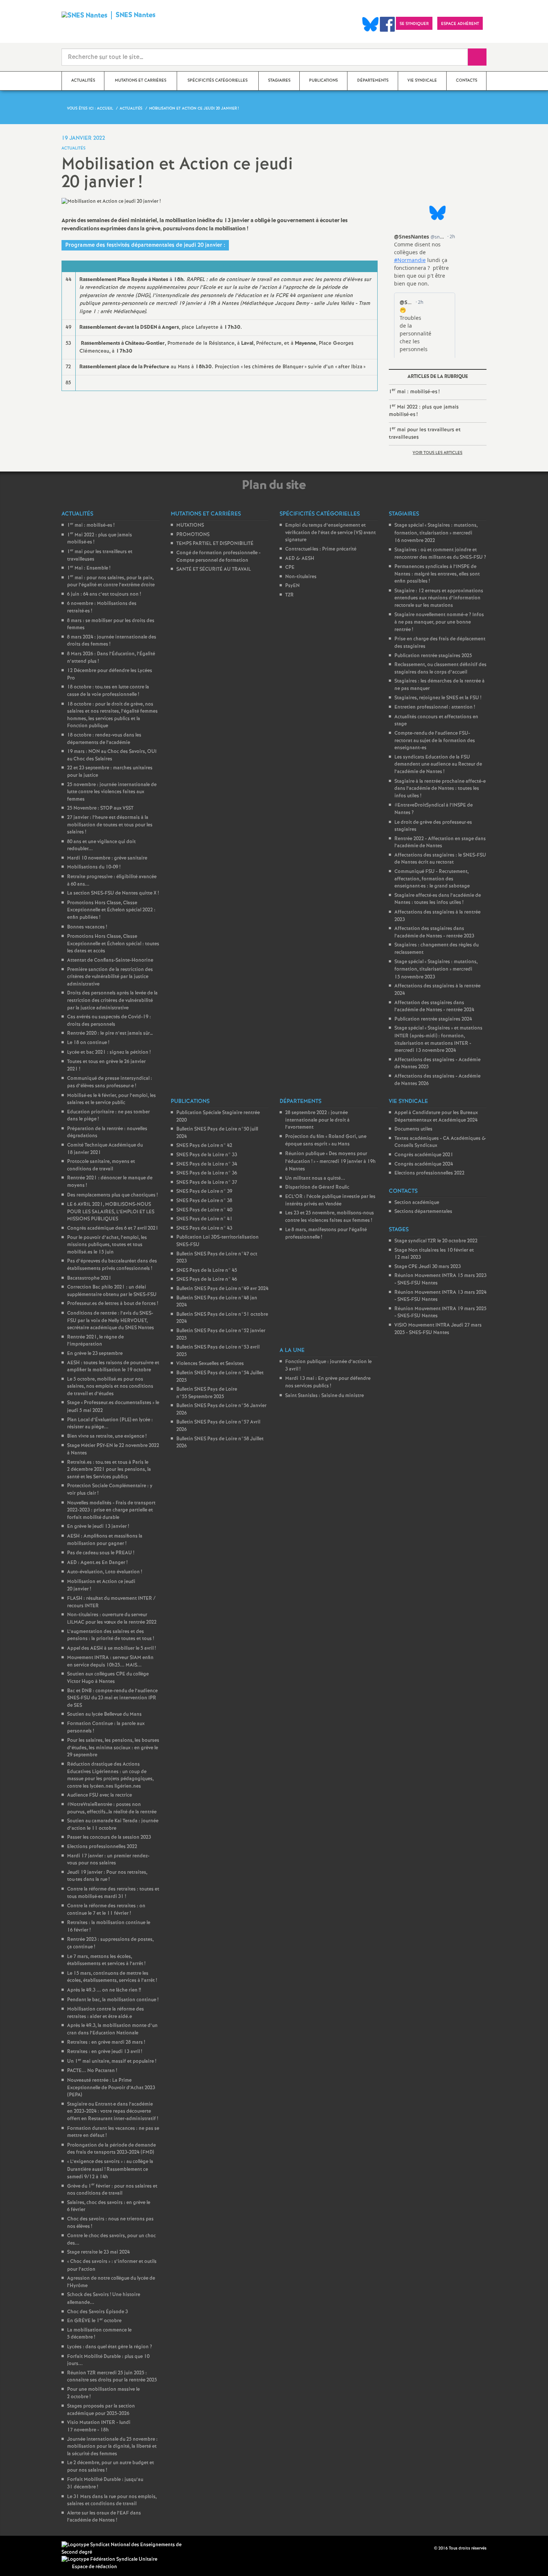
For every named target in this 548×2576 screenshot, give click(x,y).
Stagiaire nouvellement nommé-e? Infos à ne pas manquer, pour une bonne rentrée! (439, 622)
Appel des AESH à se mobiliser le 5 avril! (111, 1648)
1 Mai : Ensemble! (89, 568)
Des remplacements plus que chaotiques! (112, 1195)
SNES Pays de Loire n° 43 (204, 1228)
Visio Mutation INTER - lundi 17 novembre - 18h (99, 2426)
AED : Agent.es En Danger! (97, 1563)
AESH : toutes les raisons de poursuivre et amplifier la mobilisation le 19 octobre (113, 1367)
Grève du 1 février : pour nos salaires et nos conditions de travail (112, 2190)
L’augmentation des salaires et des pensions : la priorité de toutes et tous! (111, 1635)
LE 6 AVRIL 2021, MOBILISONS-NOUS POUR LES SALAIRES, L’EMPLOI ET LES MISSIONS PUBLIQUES (111, 1212)
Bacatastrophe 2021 (89, 1278)
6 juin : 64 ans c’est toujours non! (104, 594)
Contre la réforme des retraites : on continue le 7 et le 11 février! (106, 1910)
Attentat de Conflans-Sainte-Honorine (110, 960)
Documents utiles (413, 1129)
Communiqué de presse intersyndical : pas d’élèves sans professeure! (110, 1082)
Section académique (417, 1203)
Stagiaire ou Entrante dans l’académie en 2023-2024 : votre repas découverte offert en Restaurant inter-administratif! (113, 2112)
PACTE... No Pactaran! (92, 2071)
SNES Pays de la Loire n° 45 (207, 1270)
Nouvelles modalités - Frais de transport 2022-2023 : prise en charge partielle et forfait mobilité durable (111, 1510)
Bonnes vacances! (87, 927)
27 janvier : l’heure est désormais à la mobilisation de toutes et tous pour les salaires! (110, 825)
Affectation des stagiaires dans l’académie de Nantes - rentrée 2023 (434, 932)
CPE (290, 567)
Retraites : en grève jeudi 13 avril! (105, 2052)
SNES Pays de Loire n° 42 (204, 1146)
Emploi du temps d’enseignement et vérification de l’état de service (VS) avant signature (330, 533)
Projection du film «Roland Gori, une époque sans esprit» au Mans (326, 1141)
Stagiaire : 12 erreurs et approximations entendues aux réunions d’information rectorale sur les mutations (439, 598)
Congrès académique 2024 (424, 1164)
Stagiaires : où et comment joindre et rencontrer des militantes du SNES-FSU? (440, 554)
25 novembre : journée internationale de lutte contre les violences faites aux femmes (112, 792)
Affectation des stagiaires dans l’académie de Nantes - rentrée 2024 (434, 1007)
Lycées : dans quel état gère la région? (110, 2347)
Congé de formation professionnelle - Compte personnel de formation (218, 557)
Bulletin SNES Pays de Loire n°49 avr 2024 (222, 1289)
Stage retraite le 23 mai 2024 (98, 2252)
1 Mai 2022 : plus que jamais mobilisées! (424, 410)
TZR (289, 595)
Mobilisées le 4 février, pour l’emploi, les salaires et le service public (111, 1099)
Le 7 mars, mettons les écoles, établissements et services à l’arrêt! (106, 1960)
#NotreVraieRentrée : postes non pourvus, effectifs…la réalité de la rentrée (112, 1808)
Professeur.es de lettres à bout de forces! (113, 1304)
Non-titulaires (301, 577)
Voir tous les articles (437, 453)
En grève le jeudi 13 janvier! (98, 1527)
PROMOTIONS (193, 535)
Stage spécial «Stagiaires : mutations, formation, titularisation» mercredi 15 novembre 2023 (436, 969)
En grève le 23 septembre (95, 1354)
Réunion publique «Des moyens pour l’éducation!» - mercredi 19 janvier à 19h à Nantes (330, 1161)
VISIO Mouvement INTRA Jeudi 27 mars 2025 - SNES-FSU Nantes (438, 1329)
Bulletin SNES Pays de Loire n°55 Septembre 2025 (207, 1393)
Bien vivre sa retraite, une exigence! (107, 1436)
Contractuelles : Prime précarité (321, 549)
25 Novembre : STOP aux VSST (100, 808)
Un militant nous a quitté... (315, 1178)
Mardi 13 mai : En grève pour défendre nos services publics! (328, 1382)
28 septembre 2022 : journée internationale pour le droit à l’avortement (317, 1120)
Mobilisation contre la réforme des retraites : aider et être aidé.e (105, 2013)
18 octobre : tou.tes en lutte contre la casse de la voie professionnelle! (108, 691)
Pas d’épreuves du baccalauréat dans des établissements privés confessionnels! (112, 1265)
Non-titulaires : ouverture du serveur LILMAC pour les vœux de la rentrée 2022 (112, 1619)
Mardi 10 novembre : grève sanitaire (107, 858)
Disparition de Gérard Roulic (317, 1187)
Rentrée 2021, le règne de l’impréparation (95, 1341)
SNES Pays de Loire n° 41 (204, 1219)
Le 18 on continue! (88, 1043)
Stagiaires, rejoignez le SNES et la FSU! (438, 698)
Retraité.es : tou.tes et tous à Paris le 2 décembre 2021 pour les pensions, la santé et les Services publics (109, 1470)
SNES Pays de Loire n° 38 (204, 1201)
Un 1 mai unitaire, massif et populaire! (112, 2061)
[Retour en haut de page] (28, 2548)
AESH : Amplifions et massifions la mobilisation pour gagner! (105, 1540)
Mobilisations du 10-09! (94, 867)
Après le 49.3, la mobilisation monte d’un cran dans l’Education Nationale (112, 2029)
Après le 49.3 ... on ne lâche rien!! (104, 1990)
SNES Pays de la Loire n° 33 (207, 1155)
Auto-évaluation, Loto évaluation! (105, 1572)
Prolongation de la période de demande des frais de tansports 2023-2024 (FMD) (111, 2149)
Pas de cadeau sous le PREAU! (101, 1553)
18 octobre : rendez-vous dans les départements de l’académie (104, 739)
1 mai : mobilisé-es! (414, 391)
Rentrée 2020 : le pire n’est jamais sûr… (110, 1033)
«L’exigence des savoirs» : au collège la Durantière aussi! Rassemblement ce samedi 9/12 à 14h (110, 2169)
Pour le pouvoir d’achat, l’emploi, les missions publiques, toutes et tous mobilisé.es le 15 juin (107, 1245)
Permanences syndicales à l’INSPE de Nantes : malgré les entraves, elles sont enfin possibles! (437, 574)
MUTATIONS (190, 525)
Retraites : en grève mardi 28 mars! (106, 2042)
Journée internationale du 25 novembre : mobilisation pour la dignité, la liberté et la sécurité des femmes (112, 2447)
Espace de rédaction (95, 2567)
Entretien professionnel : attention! (435, 707)
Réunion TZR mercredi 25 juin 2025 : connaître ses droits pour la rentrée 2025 (112, 2377)
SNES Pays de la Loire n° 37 (207, 1183)
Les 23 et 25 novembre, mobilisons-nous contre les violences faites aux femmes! (330, 1217)
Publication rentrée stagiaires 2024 (433, 1019)
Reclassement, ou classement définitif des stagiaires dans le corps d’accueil (440, 669)
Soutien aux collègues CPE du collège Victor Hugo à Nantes (108, 1678)
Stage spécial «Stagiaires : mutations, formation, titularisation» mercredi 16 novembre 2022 (436, 533)
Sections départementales (423, 1212)
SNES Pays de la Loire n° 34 (207, 1164)
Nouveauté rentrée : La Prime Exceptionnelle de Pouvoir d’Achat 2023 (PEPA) (111, 2088)
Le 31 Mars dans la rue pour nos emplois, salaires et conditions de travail (112, 2501)
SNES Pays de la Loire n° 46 (207, 1279)
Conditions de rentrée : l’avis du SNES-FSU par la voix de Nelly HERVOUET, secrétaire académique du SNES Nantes (111, 1321)
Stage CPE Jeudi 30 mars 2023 (428, 1267)
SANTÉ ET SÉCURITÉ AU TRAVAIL (214, 569)
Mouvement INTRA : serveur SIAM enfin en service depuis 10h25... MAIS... (110, 1661)
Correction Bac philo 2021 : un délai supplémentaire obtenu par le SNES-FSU (112, 1291)
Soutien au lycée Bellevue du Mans (104, 1714)
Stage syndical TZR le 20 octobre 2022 (436, 1241)
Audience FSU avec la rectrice (100, 1795)
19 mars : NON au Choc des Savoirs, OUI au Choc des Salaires (112, 755)
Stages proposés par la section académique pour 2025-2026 (101, 2410)
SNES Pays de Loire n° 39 (204, 1191)
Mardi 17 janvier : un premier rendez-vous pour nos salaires (108, 1860)
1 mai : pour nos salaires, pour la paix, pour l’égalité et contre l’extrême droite (111, 582)
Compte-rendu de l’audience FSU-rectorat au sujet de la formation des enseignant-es (435, 741)
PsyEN (292, 586)
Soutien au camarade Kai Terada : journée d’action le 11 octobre (113, 1825)
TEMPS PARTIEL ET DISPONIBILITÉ (215, 544)
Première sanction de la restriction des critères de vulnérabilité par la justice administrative (110, 977)
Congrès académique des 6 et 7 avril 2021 (113, 1228)
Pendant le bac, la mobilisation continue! (113, 2000)
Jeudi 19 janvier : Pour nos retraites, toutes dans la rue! (107, 1876)
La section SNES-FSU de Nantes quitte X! (113, 893)
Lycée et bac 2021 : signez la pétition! (109, 1052)
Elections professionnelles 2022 (102, 1847)
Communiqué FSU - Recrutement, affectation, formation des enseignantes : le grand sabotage (432, 879)
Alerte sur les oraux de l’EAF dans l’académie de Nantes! (104, 2517)
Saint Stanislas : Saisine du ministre (325, 1396)
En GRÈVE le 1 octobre (94, 2321)
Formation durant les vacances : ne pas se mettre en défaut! (113, 2132)
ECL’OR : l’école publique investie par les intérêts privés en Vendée (330, 1200)
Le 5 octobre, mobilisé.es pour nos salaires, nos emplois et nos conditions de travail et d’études (110, 1387)
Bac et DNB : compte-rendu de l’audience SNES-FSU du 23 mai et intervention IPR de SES (112, 1698)
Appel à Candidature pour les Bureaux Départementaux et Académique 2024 (436, 1117)
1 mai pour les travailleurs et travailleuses (425, 433)
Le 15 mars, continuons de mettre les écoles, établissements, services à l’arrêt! (112, 1977)
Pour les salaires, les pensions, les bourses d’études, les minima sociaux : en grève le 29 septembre (113, 1748)
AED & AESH (300, 559)
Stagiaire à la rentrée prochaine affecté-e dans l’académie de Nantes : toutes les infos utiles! (440, 789)
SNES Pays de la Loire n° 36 (207, 1173)
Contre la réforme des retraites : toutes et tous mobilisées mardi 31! (113, 1893)
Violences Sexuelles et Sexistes (210, 1364)
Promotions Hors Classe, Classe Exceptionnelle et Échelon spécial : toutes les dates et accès (113, 944)
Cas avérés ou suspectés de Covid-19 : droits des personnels (109, 1021)
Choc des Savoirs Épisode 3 (97, 2312)
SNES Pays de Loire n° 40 (204, 1210)
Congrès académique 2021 (424, 1155)
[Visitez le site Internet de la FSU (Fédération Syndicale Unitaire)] (109, 2559)
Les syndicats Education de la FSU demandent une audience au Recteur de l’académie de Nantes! (438, 764)
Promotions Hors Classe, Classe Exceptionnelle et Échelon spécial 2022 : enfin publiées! (111, 910)
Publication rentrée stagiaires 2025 (433, 656)
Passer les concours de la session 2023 (109, 1837)
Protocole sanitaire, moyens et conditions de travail (101, 1165)
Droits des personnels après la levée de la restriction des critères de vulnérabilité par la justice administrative (112, 1000)
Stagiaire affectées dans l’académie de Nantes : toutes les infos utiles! (438, 899)
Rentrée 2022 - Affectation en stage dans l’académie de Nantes (440, 843)
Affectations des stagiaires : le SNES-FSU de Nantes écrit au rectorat (440, 859)
